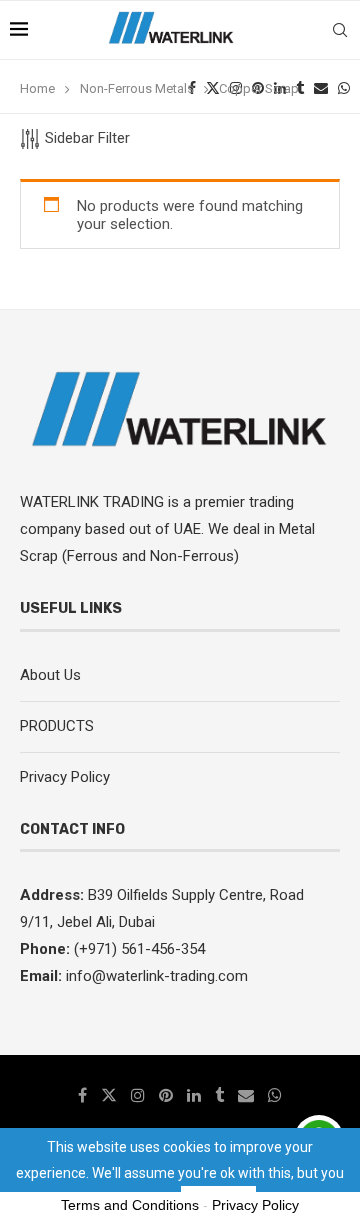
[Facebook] (82, 1095)
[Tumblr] (219, 1095)
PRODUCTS (57, 726)
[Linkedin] (194, 1095)
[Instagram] (138, 1095)
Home (37, 88)
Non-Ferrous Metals (137, 88)
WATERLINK (61, 502)
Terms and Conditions (130, 1205)
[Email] (246, 1095)
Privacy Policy (65, 777)
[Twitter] (109, 1095)
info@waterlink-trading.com (157, 976)
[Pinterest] (166, 1095)
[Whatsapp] (275, 1095)
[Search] (340, 30)
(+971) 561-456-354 (137, 949)
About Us (50, 675)
